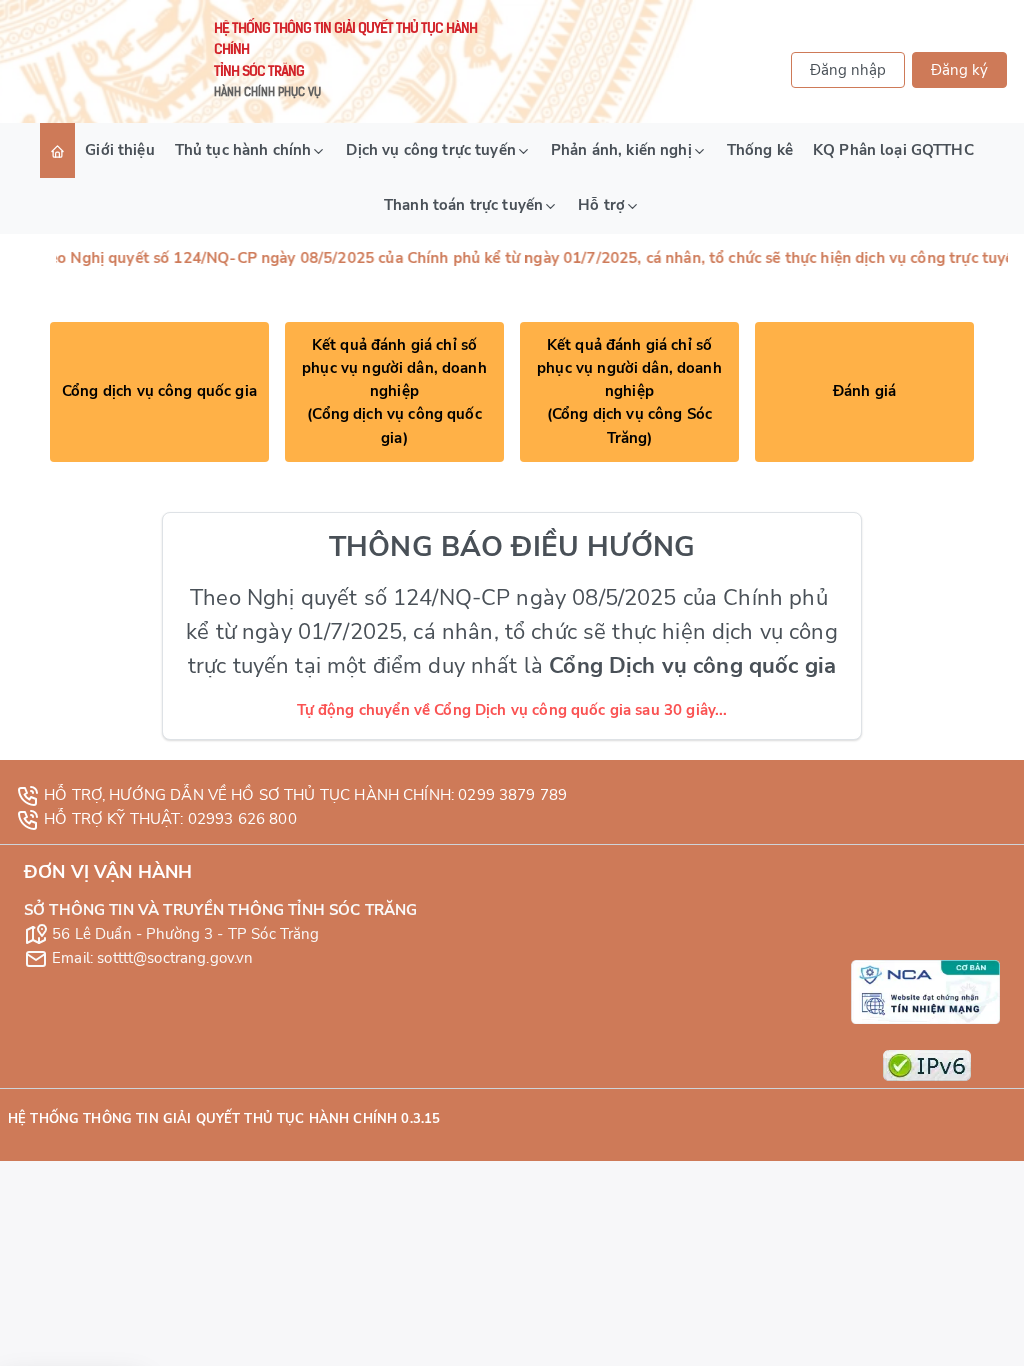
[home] (57, 150)
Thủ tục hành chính (243, 150)
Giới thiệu (120, 150)
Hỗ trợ (601, 205)
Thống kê (760, 150)
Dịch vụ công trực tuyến (430, 150)
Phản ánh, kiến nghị (621, 150)
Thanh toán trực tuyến (463, 205)
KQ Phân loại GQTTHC (893, 150)
